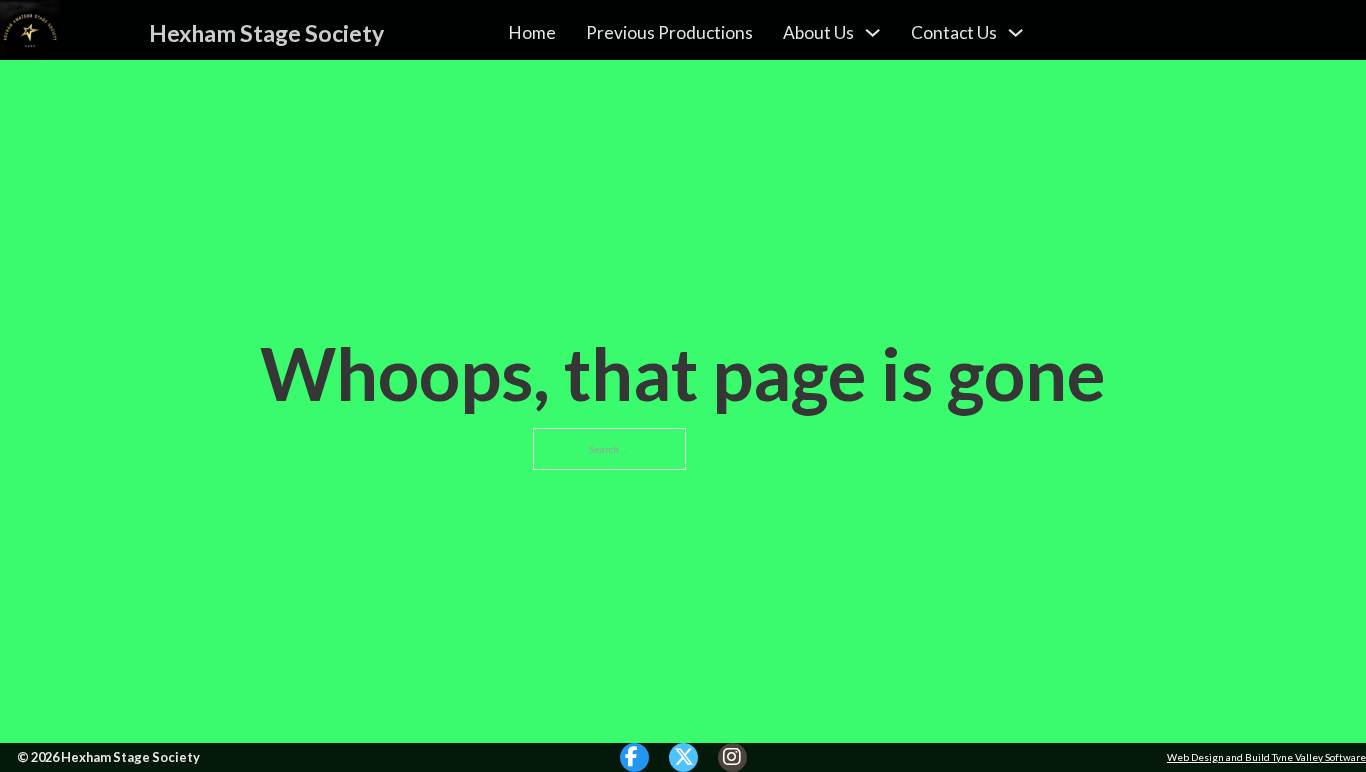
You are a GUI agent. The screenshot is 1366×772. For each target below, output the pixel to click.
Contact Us (954, 32)
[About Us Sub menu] (872, 32)
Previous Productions (669, 32)
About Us (818, 32)
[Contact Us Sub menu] (1015, 32)
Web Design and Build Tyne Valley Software (1266, 757)
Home (532, 32)
